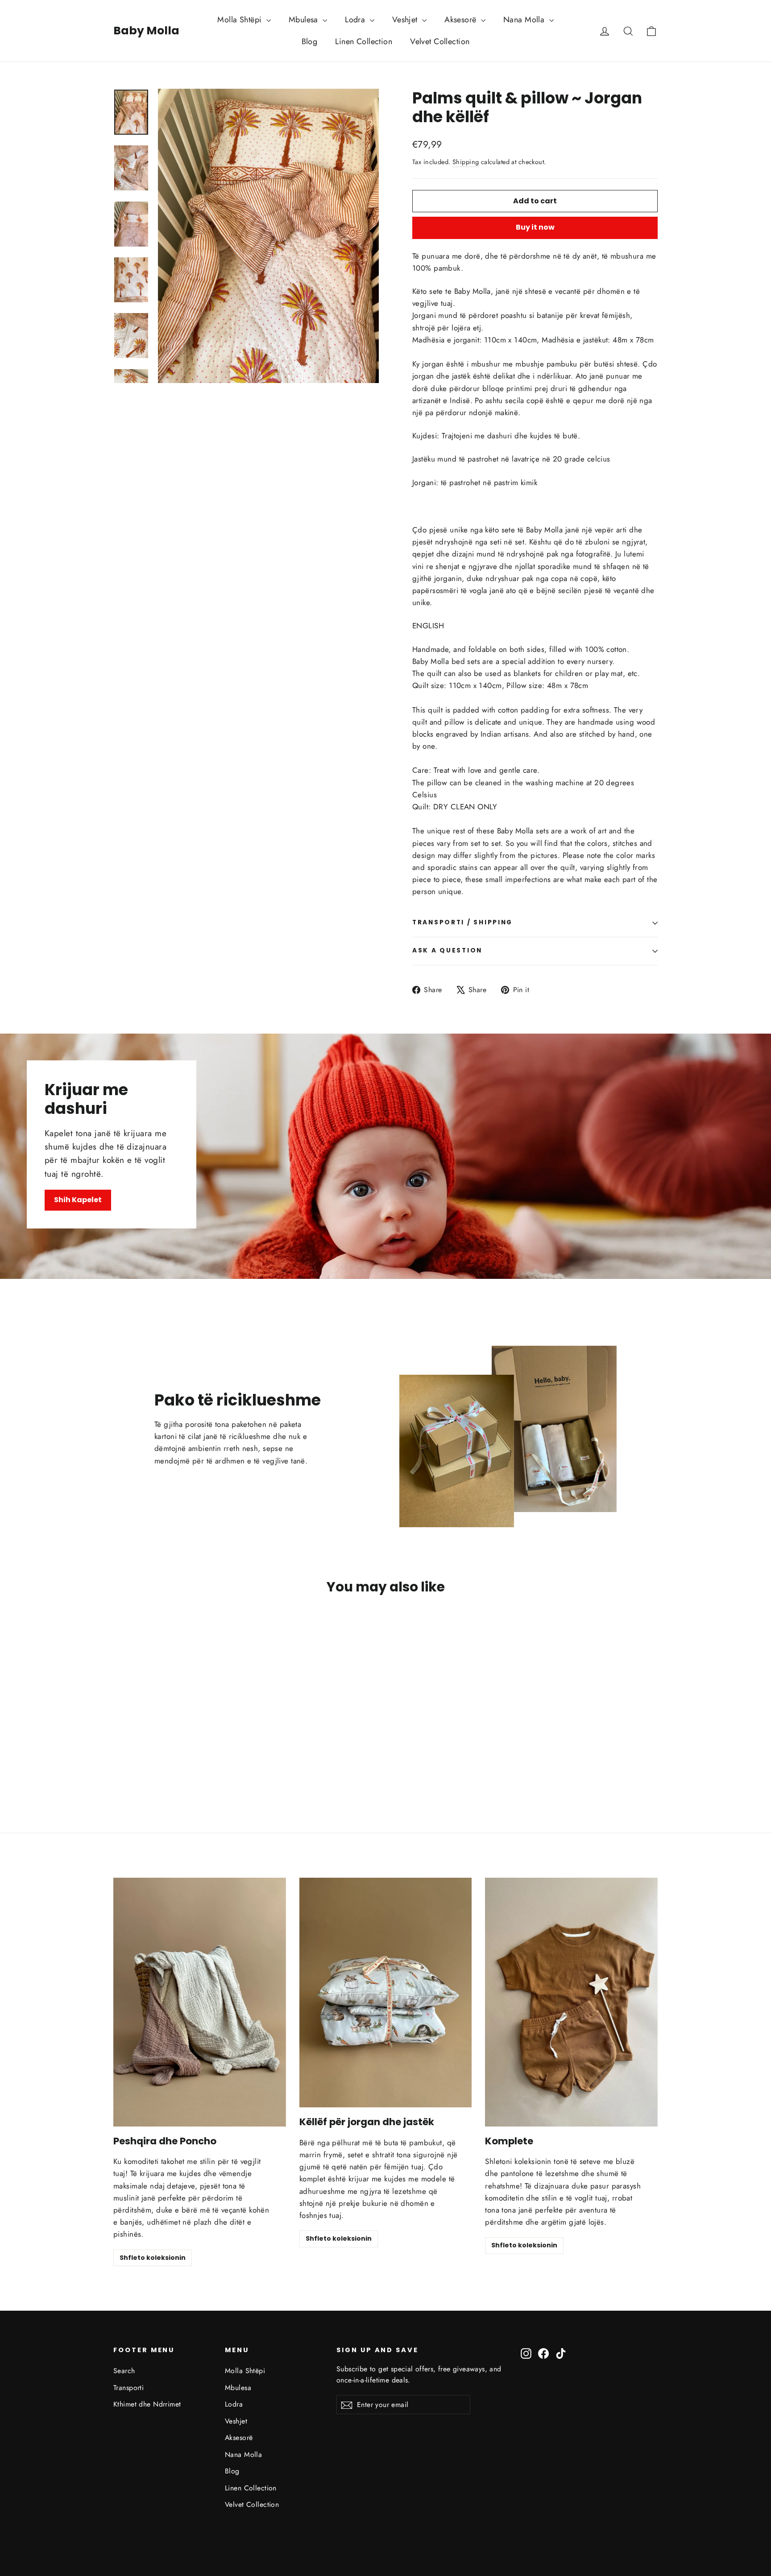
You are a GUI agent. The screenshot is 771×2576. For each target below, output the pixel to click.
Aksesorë (462, 20)
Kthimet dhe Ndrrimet (147, 2404)
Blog (310, 41)
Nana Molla (525, 20)
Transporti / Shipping (462, 922)
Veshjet (406, 20)
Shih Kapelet (78, 1200)
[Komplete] (571, 2002)
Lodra (356, 20)
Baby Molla (146, 31)
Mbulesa (305, 20)
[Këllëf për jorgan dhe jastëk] (386, 1993)
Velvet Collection (440, 41)
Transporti (128, 2388)
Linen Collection (364, 41)
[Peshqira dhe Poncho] (200, 2002)
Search (124, 2371)
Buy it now (535, 227)
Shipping (466, 162)
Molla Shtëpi (241, 20)
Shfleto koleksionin (153, 2258)
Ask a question (447, 950)
